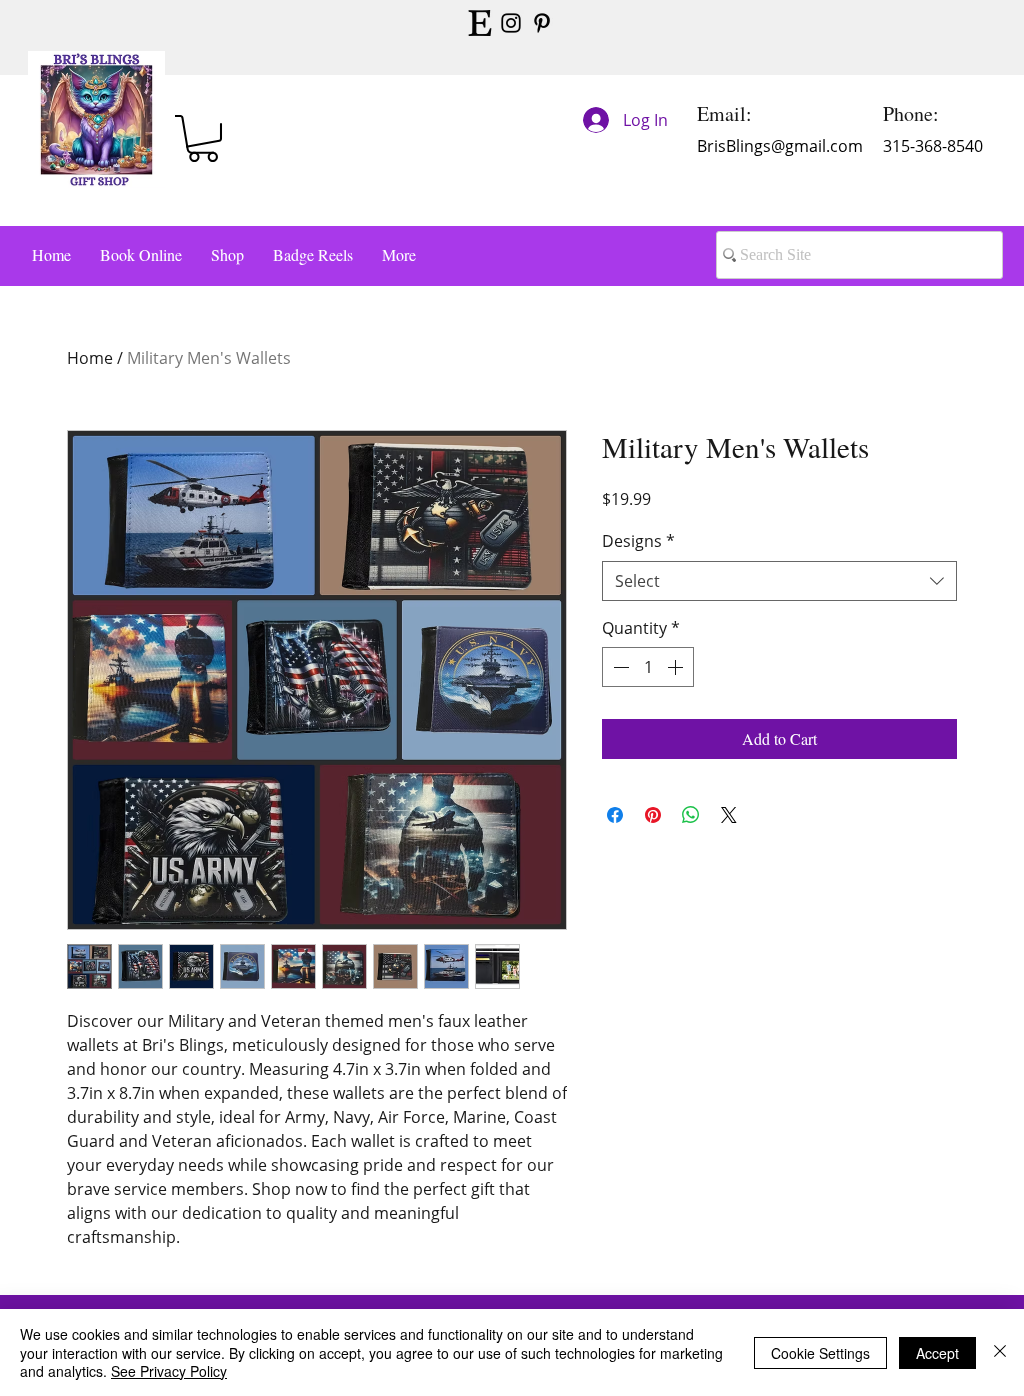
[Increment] (677, 667)
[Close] (1000, 1352)
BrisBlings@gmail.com (780, 146)
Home (90, 358)
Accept (937, 1353)
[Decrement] (619, 667)
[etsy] (480, 23)
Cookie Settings (820, 1353)
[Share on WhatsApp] (691, 815)
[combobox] (779, 581)
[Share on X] (729, 815)
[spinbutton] (648, 667)
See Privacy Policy (169, 1371)
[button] (203, 138)
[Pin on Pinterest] (653, 815)
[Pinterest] (542, 23)
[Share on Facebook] (615, 815)
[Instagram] (511, 23)
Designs (638, 541)
